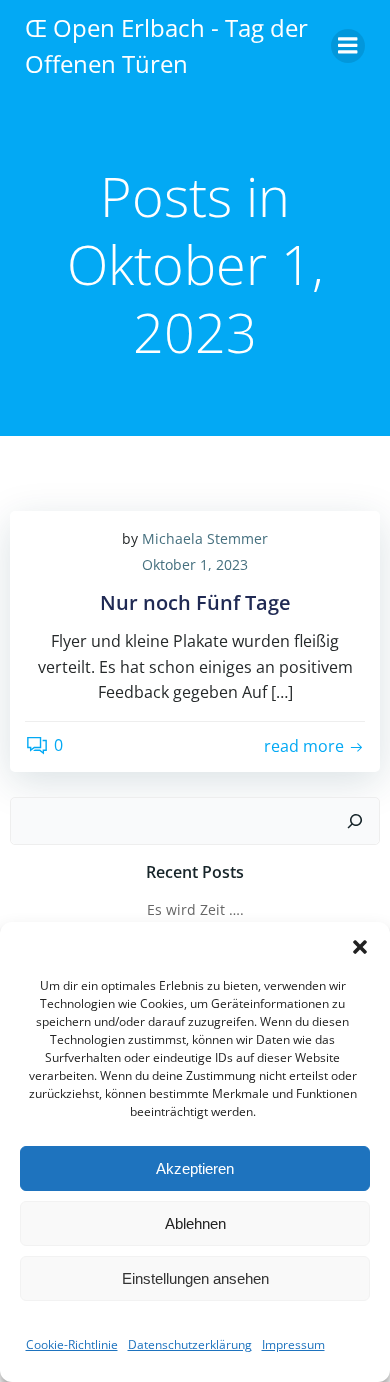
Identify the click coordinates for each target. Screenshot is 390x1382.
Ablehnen (195, 1223)
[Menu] (348, 46)
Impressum (293, 1344)
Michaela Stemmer (205, 538)
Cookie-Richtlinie (72, 1344)
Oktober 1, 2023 (195, 564)
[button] (360, 947)
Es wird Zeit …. (195, 909)
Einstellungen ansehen (195, 1278)
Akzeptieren (195, 1168)
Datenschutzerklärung (190, 1344)
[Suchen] (355, 821)
